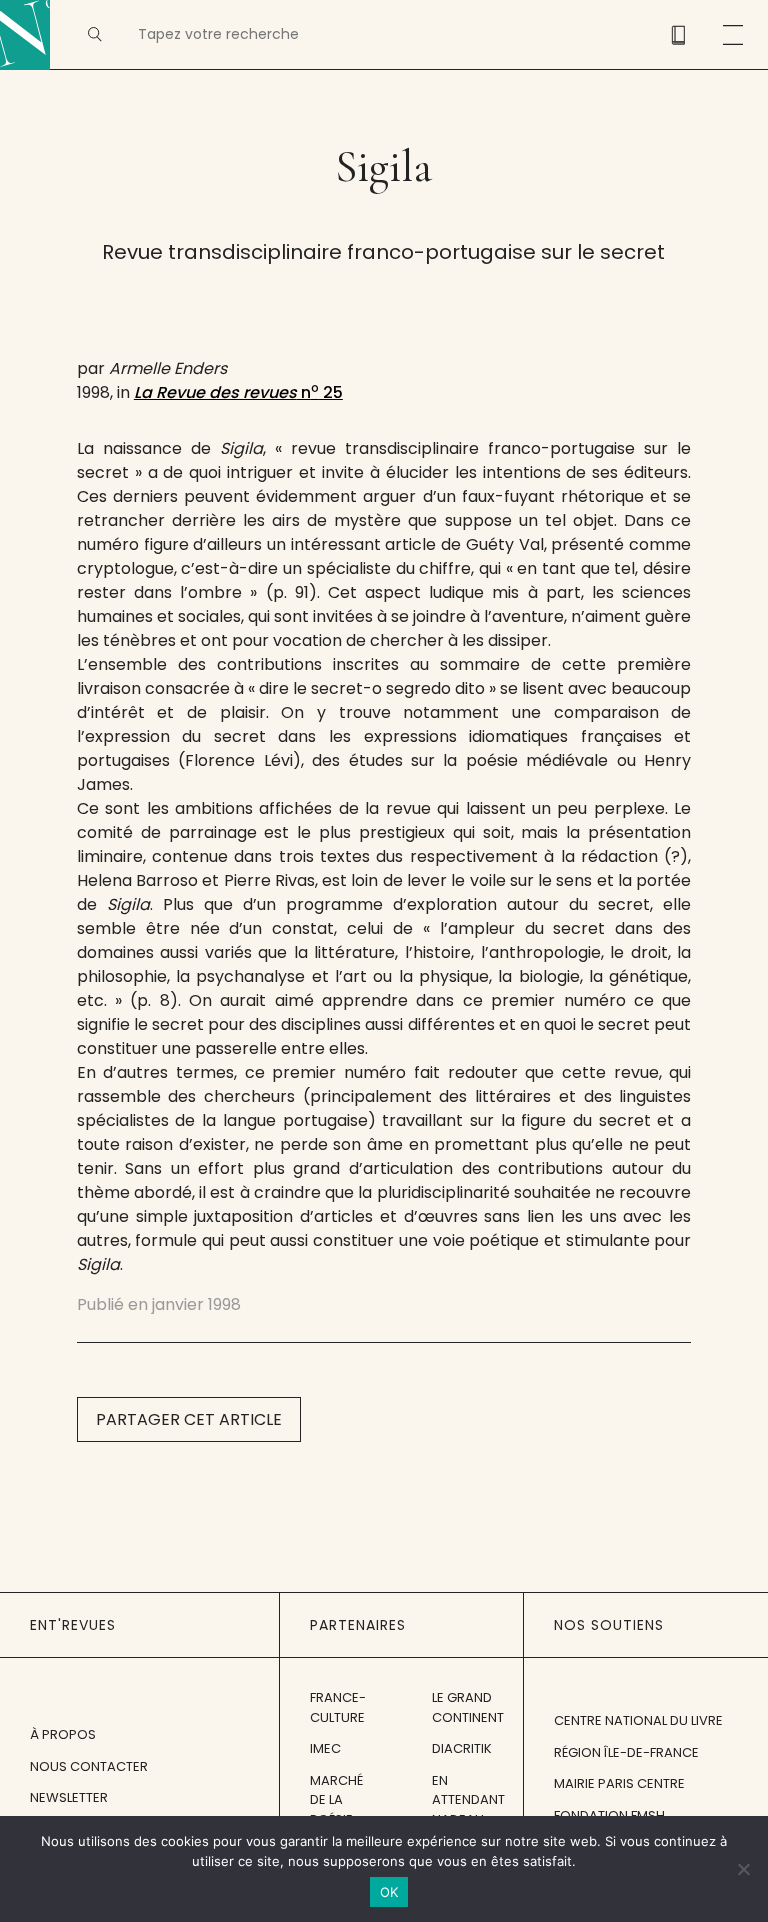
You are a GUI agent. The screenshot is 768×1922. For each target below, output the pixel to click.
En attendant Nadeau (468, 1800)
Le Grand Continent (468, 1707)
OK (389, 1892)
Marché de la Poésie (336, 1800)
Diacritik (462, 1748)
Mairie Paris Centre (619, 1783)
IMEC (325, 1748)
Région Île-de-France (626, 1752)
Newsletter (69, 1797)
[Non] (743, 1869)
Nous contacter (89, 1766)
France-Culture (338, 1707)
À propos (63, 1734)
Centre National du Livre (638, 1720)
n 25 (238, 392)
